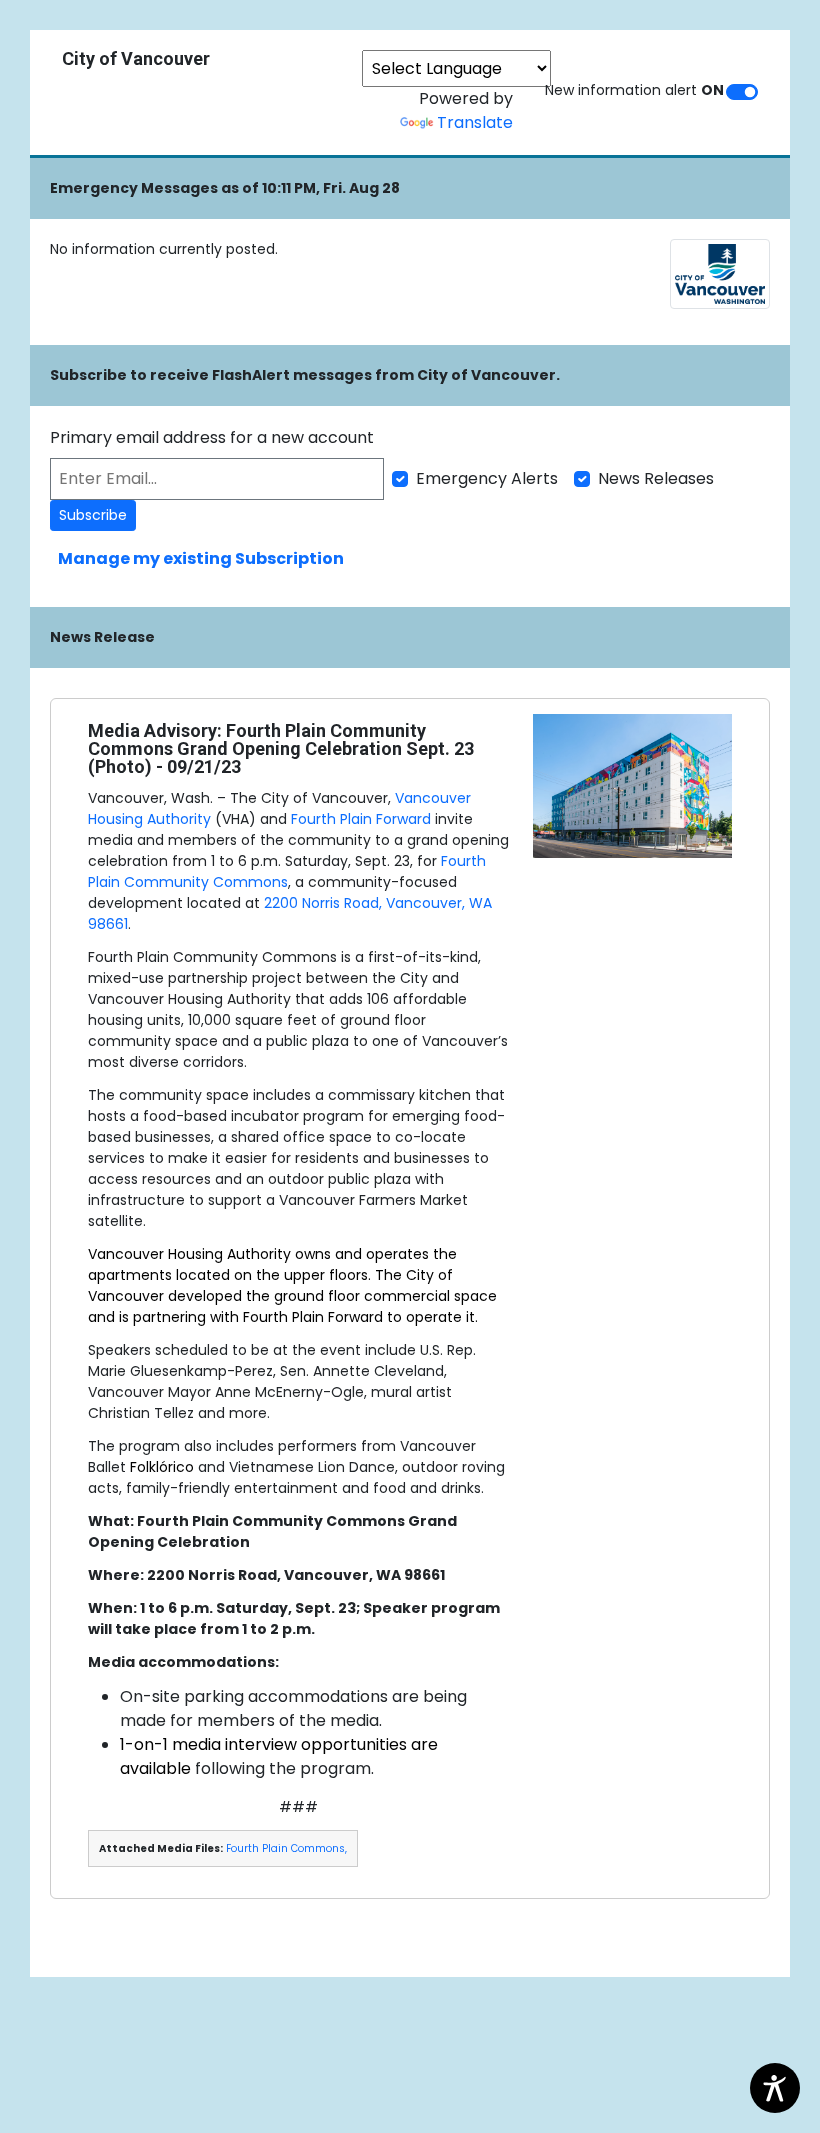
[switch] (742, 92)
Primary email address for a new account (212, 437)
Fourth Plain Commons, (286, 1848)
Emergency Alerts (487, 478)
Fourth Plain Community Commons (287, 871)
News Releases (656, 478)
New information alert (634, 90)
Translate (475, 122)
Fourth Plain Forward (361, 819)
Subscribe (93, 515)
